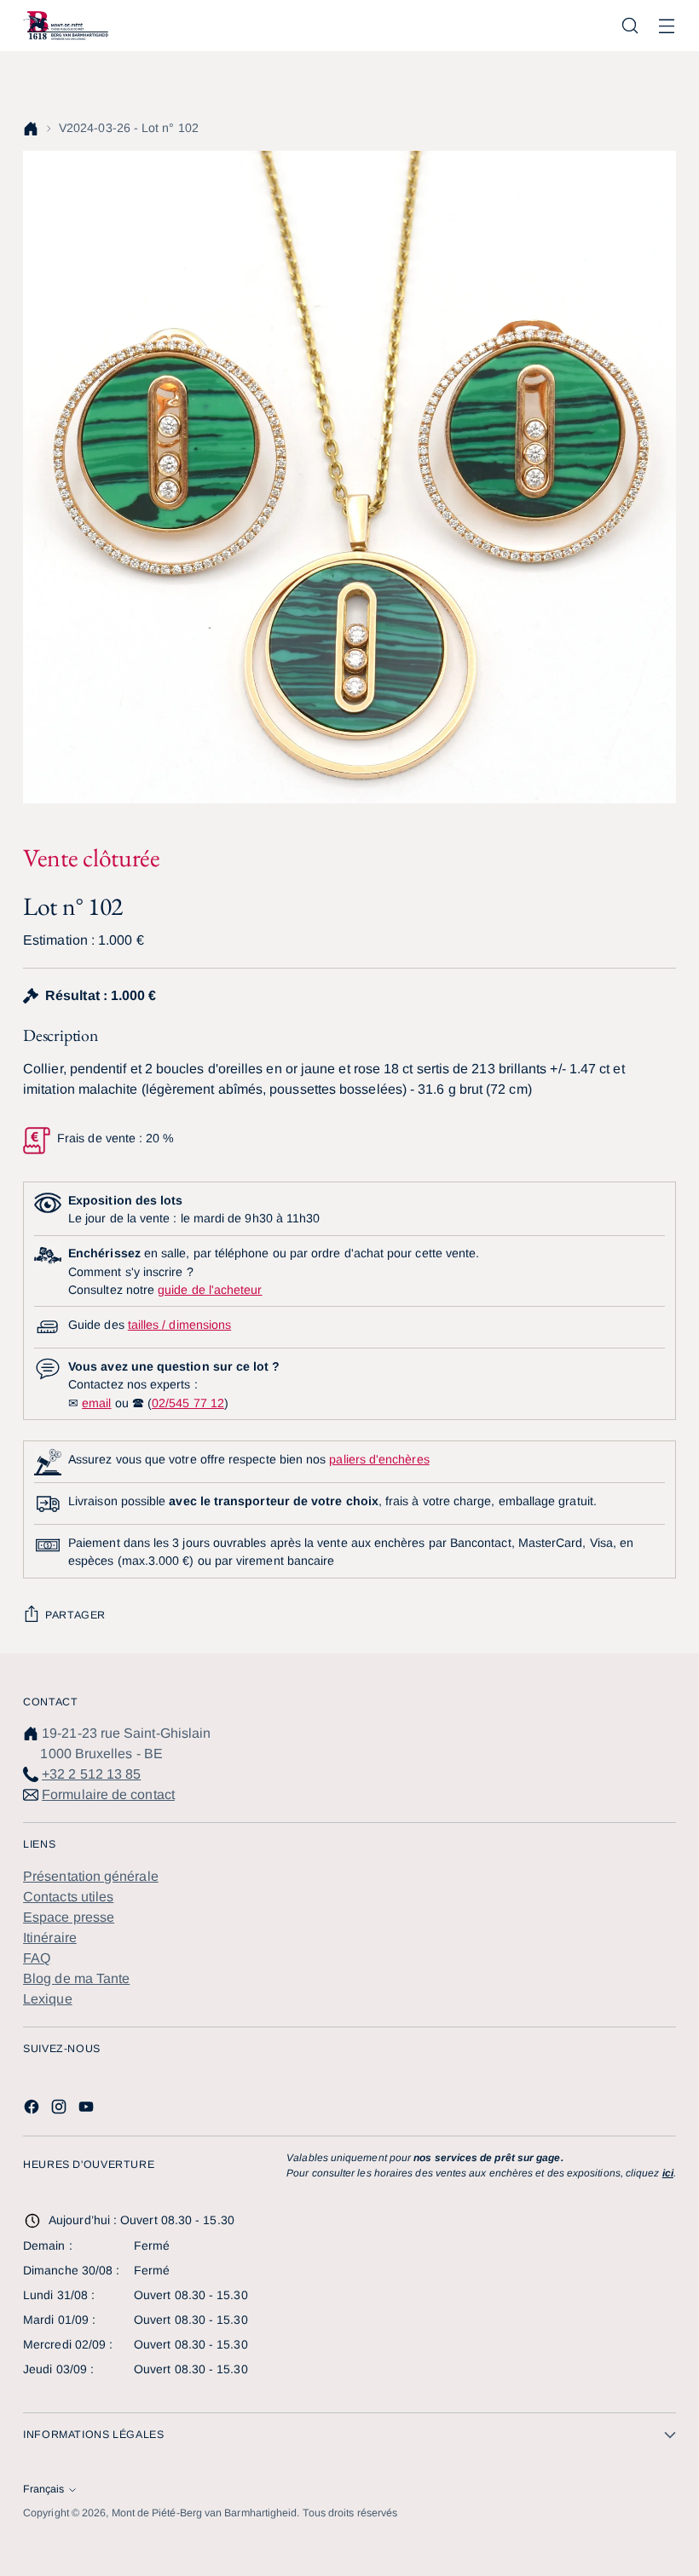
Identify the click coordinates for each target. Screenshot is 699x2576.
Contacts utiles (68, 1897)
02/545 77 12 (188, 1403)
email (96, 1403)
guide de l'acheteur (210, 1290)
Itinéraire (50, 1938)
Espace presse (69, 1917)
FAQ (37, 1958)
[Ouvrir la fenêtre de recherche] (630, 26)
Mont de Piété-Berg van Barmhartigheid (205, 2513)
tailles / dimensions (179, 1325)
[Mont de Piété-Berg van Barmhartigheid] (66, 26)
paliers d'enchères (379, 1459)
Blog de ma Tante (76, 1978)
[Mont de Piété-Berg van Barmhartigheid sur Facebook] (33, 2110)
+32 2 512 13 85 (91, 1774)
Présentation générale (91, 1876)
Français (43, 2489)
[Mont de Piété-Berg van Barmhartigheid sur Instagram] (61, 2110)
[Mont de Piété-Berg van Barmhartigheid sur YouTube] (88, 2110)
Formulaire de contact (108, 1794)
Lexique (48, 1999)
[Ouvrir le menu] (667, 26)
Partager (75, 1615)
